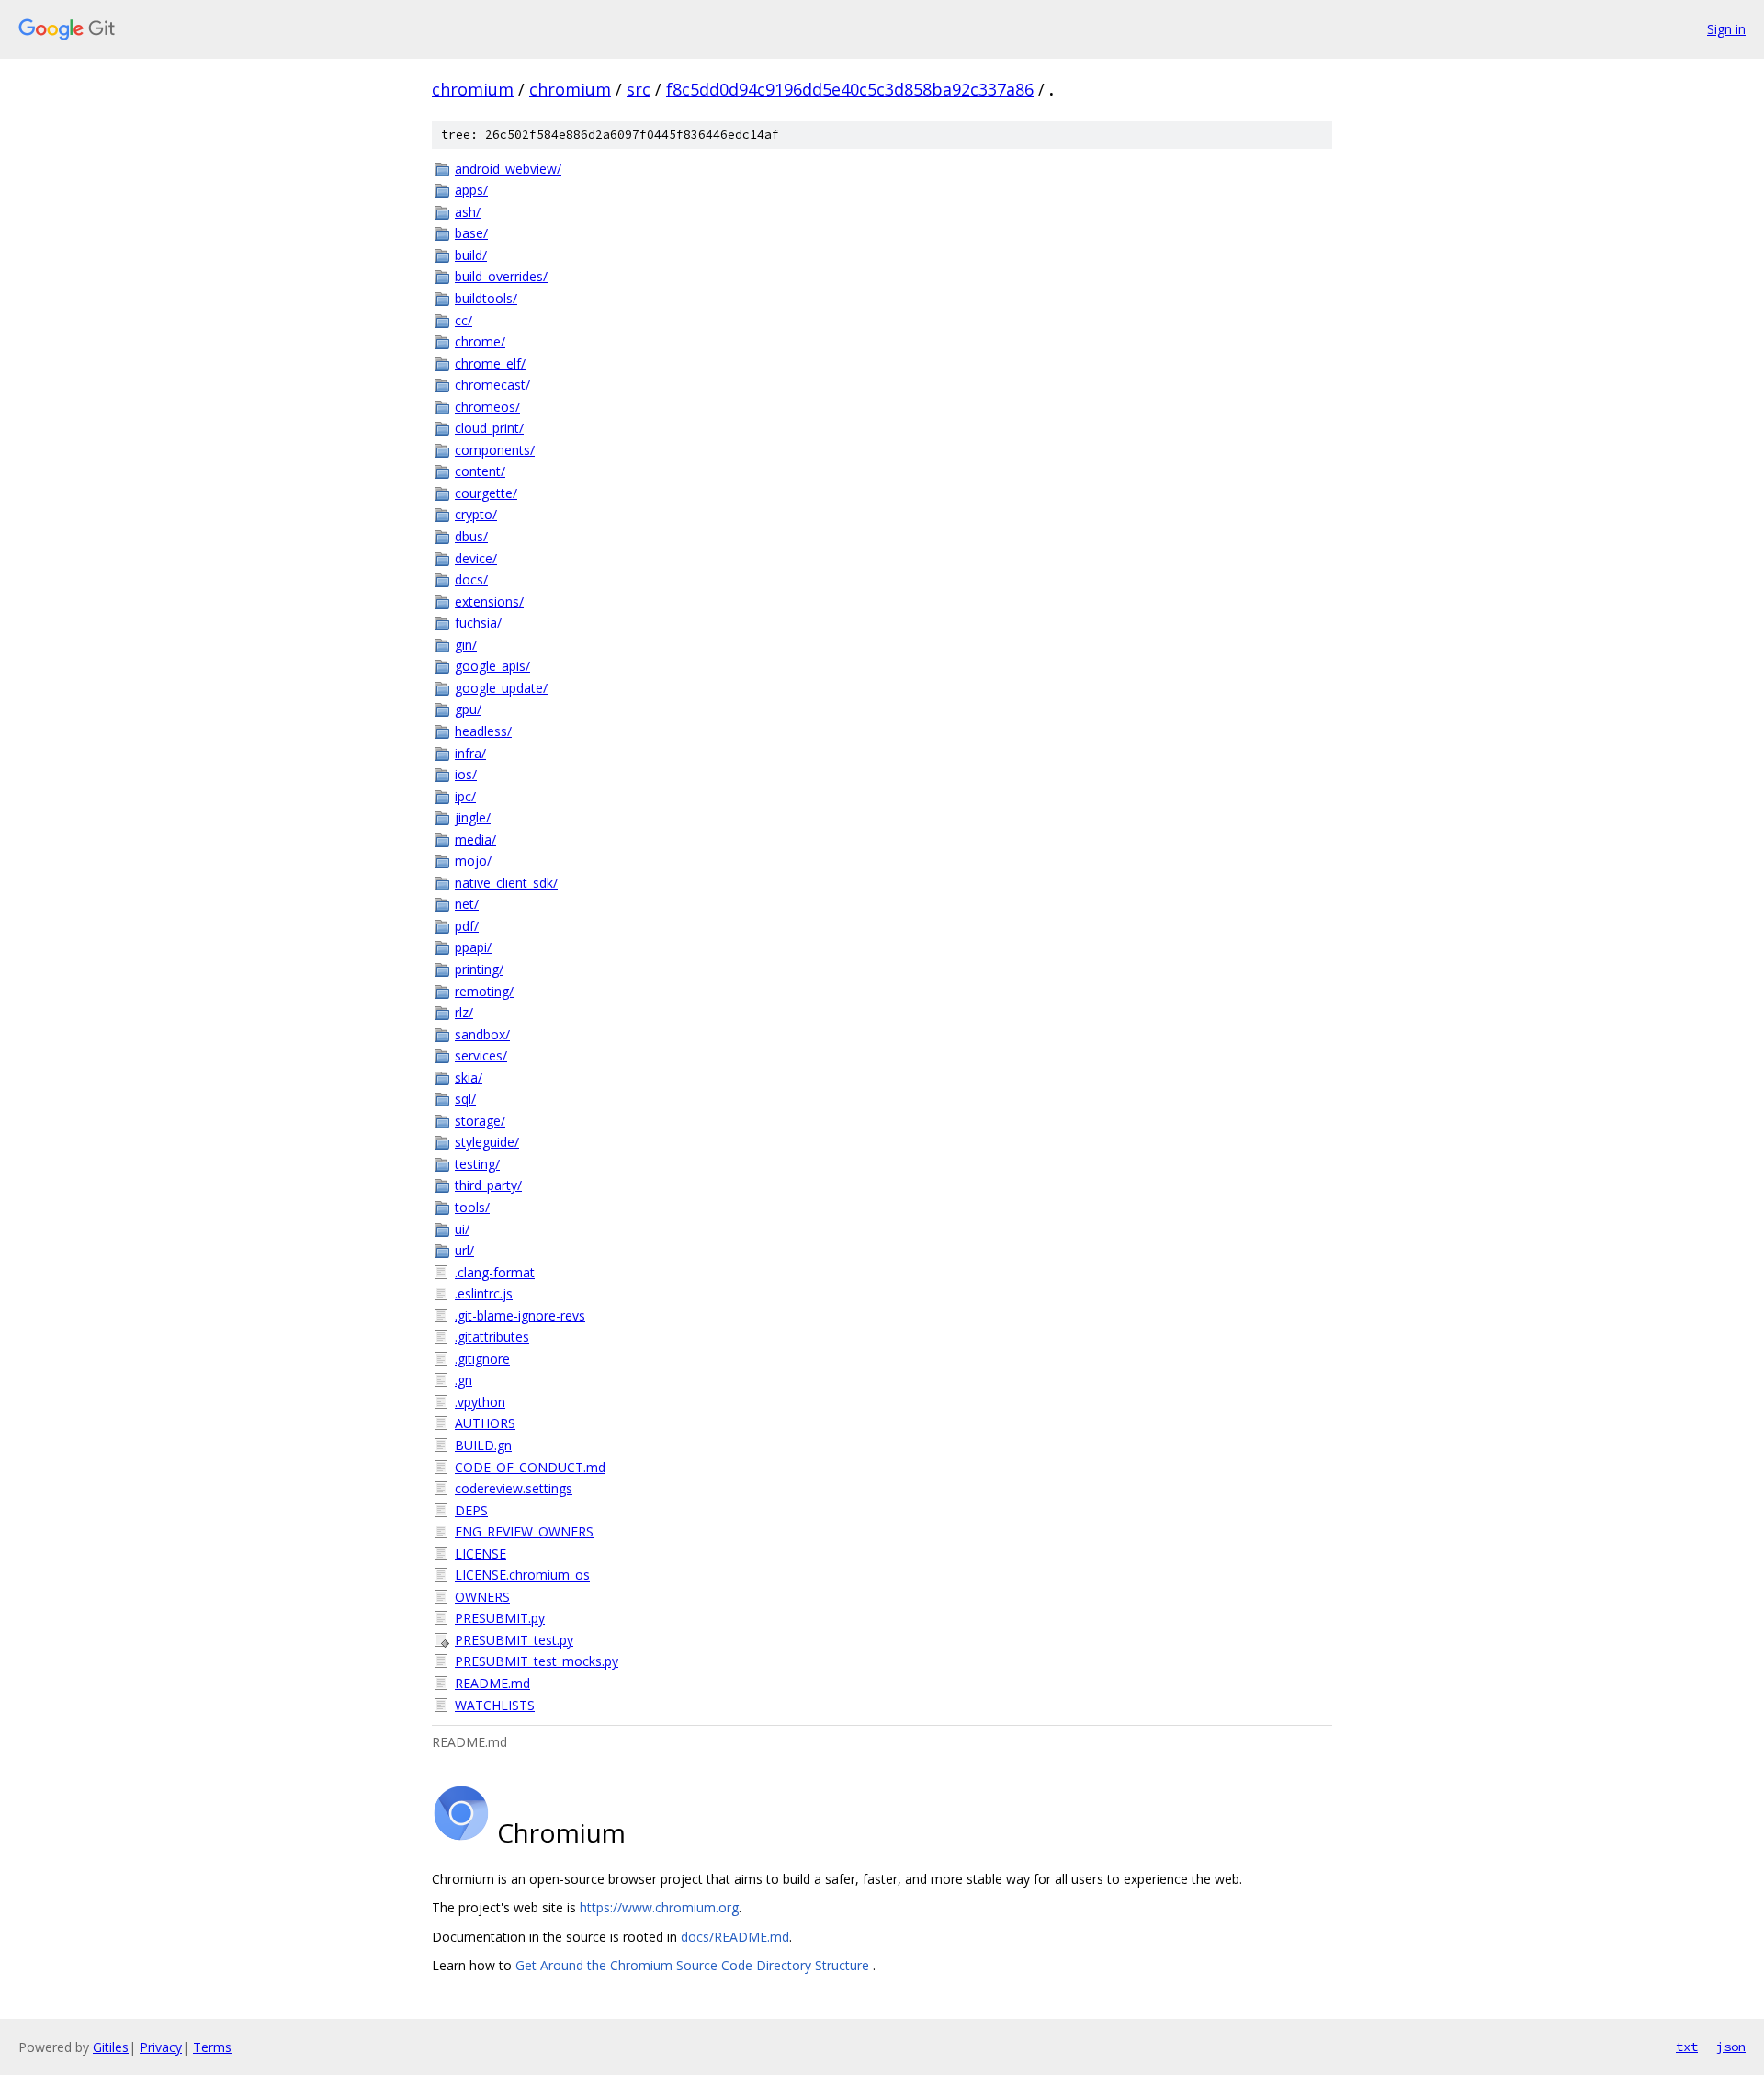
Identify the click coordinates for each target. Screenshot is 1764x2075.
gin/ (466, 645)
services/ (481, 1055)
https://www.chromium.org (659, 1907)
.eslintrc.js (484, 1293)
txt (1687, 2047)
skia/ (469, 1077)
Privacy (161, 2047)
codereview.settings (514, 1488)
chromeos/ (487, 407)
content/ (480, 471)
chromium (473, 89)
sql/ (465, 1099)
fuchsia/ (478, 623)
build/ (471, 255)
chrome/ (480, 341)
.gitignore (482, 1359)
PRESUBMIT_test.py (514, 1640)
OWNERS (482, 1597)
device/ (476, 558)
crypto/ (476, 514)
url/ (464, 1250)
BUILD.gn (483, 1445)
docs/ (471, 579)
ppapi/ (473, 947)
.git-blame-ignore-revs (520, 1315)
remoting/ (484, 991)
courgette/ (486, 493)
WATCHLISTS (495, 1705)
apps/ (471, 190)
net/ (467, 904)
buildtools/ (486, 298)
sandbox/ (482, 1034)
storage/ (480, 1121)
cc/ (464, 320)
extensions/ (489, 601)
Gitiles (111, 2047)
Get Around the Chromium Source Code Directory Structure (694, 1965)
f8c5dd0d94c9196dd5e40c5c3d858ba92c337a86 (850, 89)
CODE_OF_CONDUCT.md (530, 1467)
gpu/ (468, 709)
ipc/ (465, 796)
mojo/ (473, 861)
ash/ (468, 212)
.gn (464, 1380)
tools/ (472, 1207)
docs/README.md (735, 1937)
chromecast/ (492, 385)
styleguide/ (487, 1142)
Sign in (1726, 29)
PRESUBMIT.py (500, 1618)
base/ (471, 233)
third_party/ (488, 1185)
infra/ (470, 753)
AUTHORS (485, 1423)
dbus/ (471, 536)
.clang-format (495, 1272)
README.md (492, 1683)
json (1731, 2047)
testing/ (477, 1164)
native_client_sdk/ (506, 883)
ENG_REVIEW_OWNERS (524, 1531)
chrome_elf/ (490, 363)
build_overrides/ (501, 276)
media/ (475, 839)
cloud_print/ (489, 428)
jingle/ (473, 817)
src (639, 89)
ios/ (466, 774)
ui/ (462, 1229)
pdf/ (467, 926)
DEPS (471, 1510)
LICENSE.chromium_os (522, 1575)
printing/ (479, 969)
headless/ (483, 731)
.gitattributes (492, 1337)
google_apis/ (492, 666)
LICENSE (481, 1553)
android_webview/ (508, 169)
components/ (495, 450)
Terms (212, 2047)
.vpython (480, 1402)
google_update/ (501, 688)
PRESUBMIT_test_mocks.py (537, 1661)
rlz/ (464, 1012)
